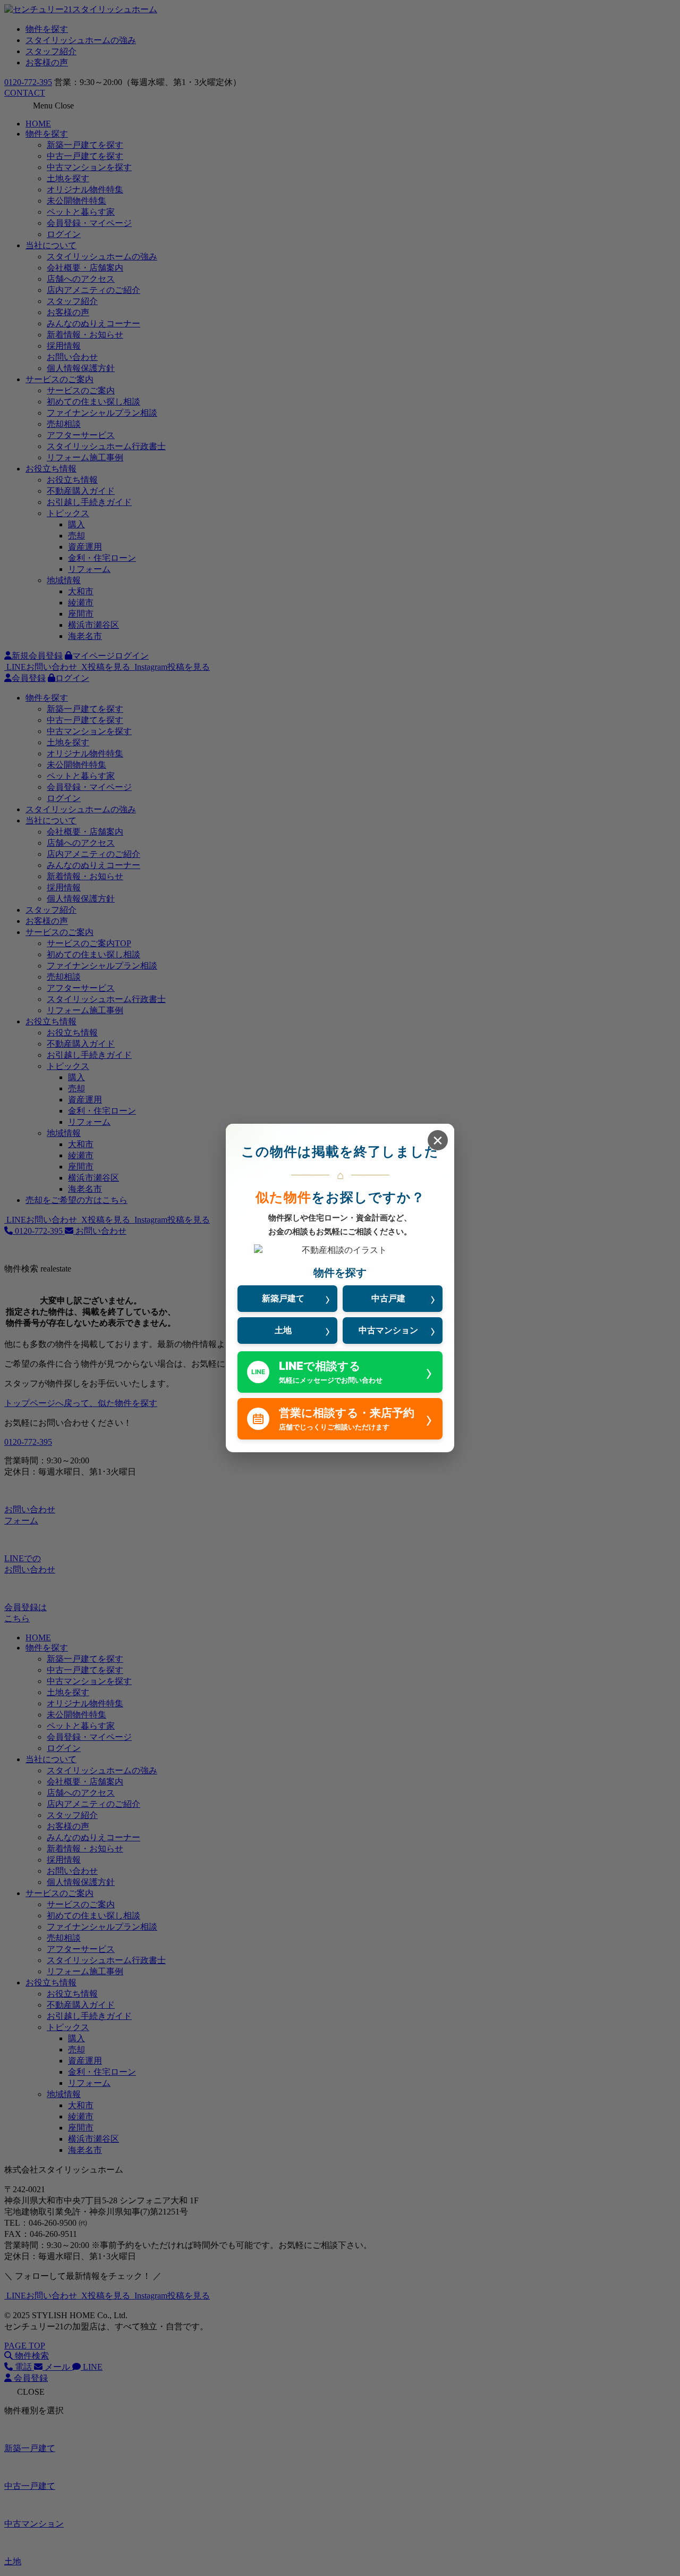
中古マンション (388, 1330)
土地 (283, 1330)
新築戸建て (283, 1298)
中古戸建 (388, 1298)
